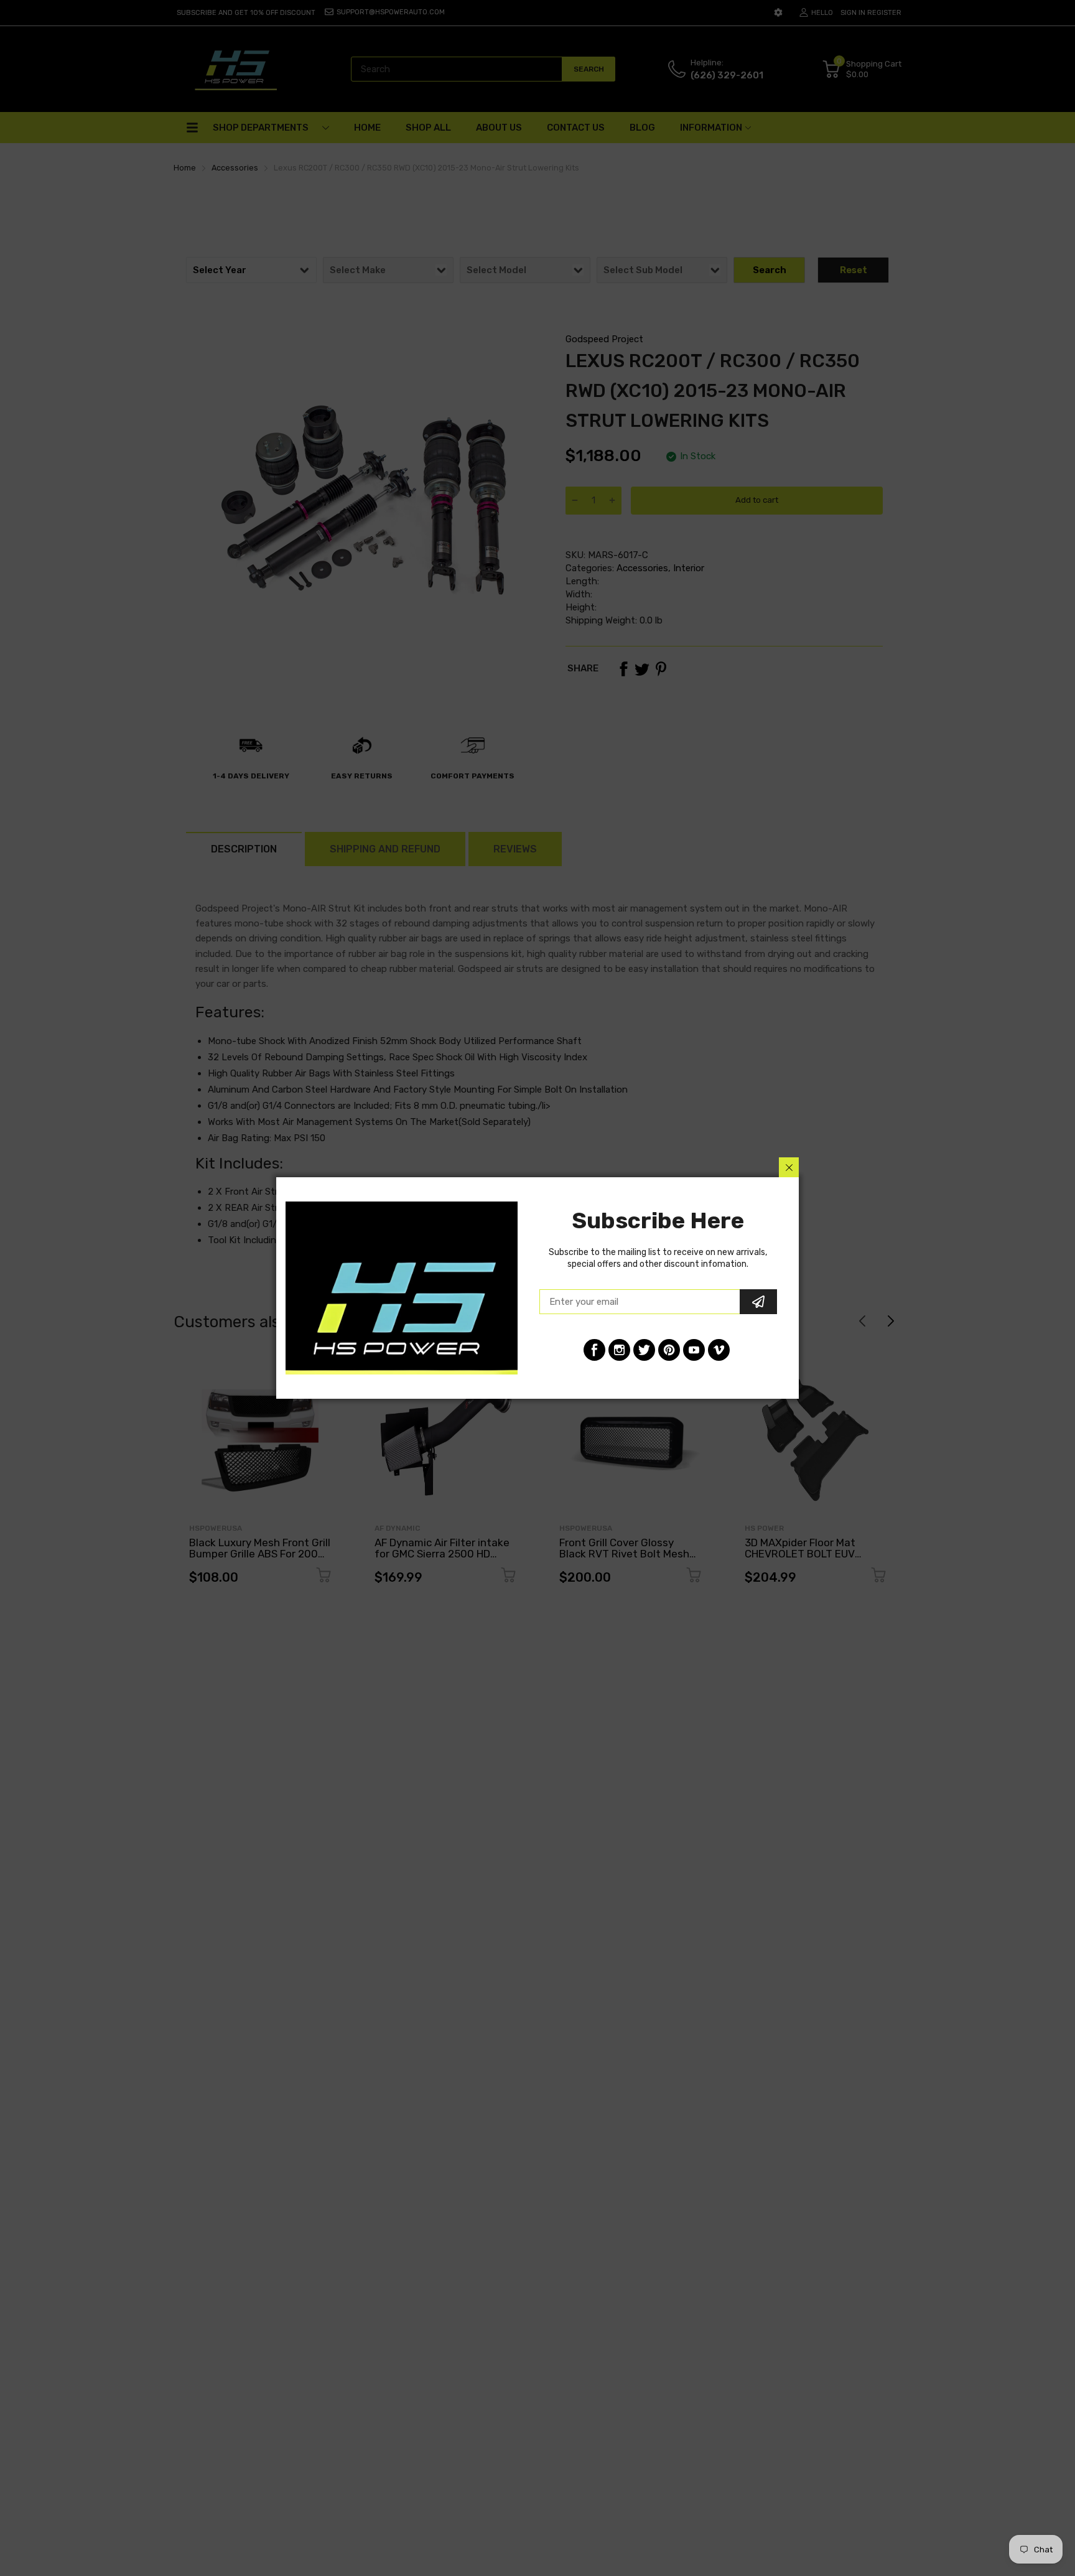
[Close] (789, 1167)
